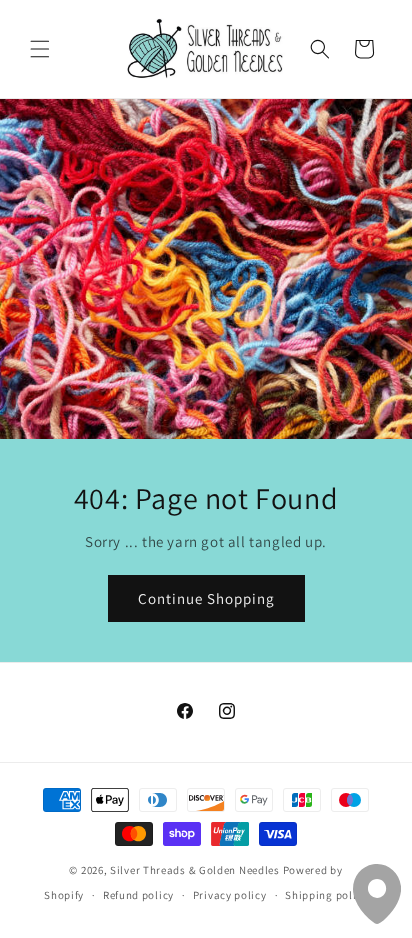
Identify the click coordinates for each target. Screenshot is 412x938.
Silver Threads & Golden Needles (195, 870)
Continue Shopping (206, 598)
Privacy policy (230, 895)
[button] (40, 49)
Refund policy (138, 895)
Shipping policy (326, 895)
